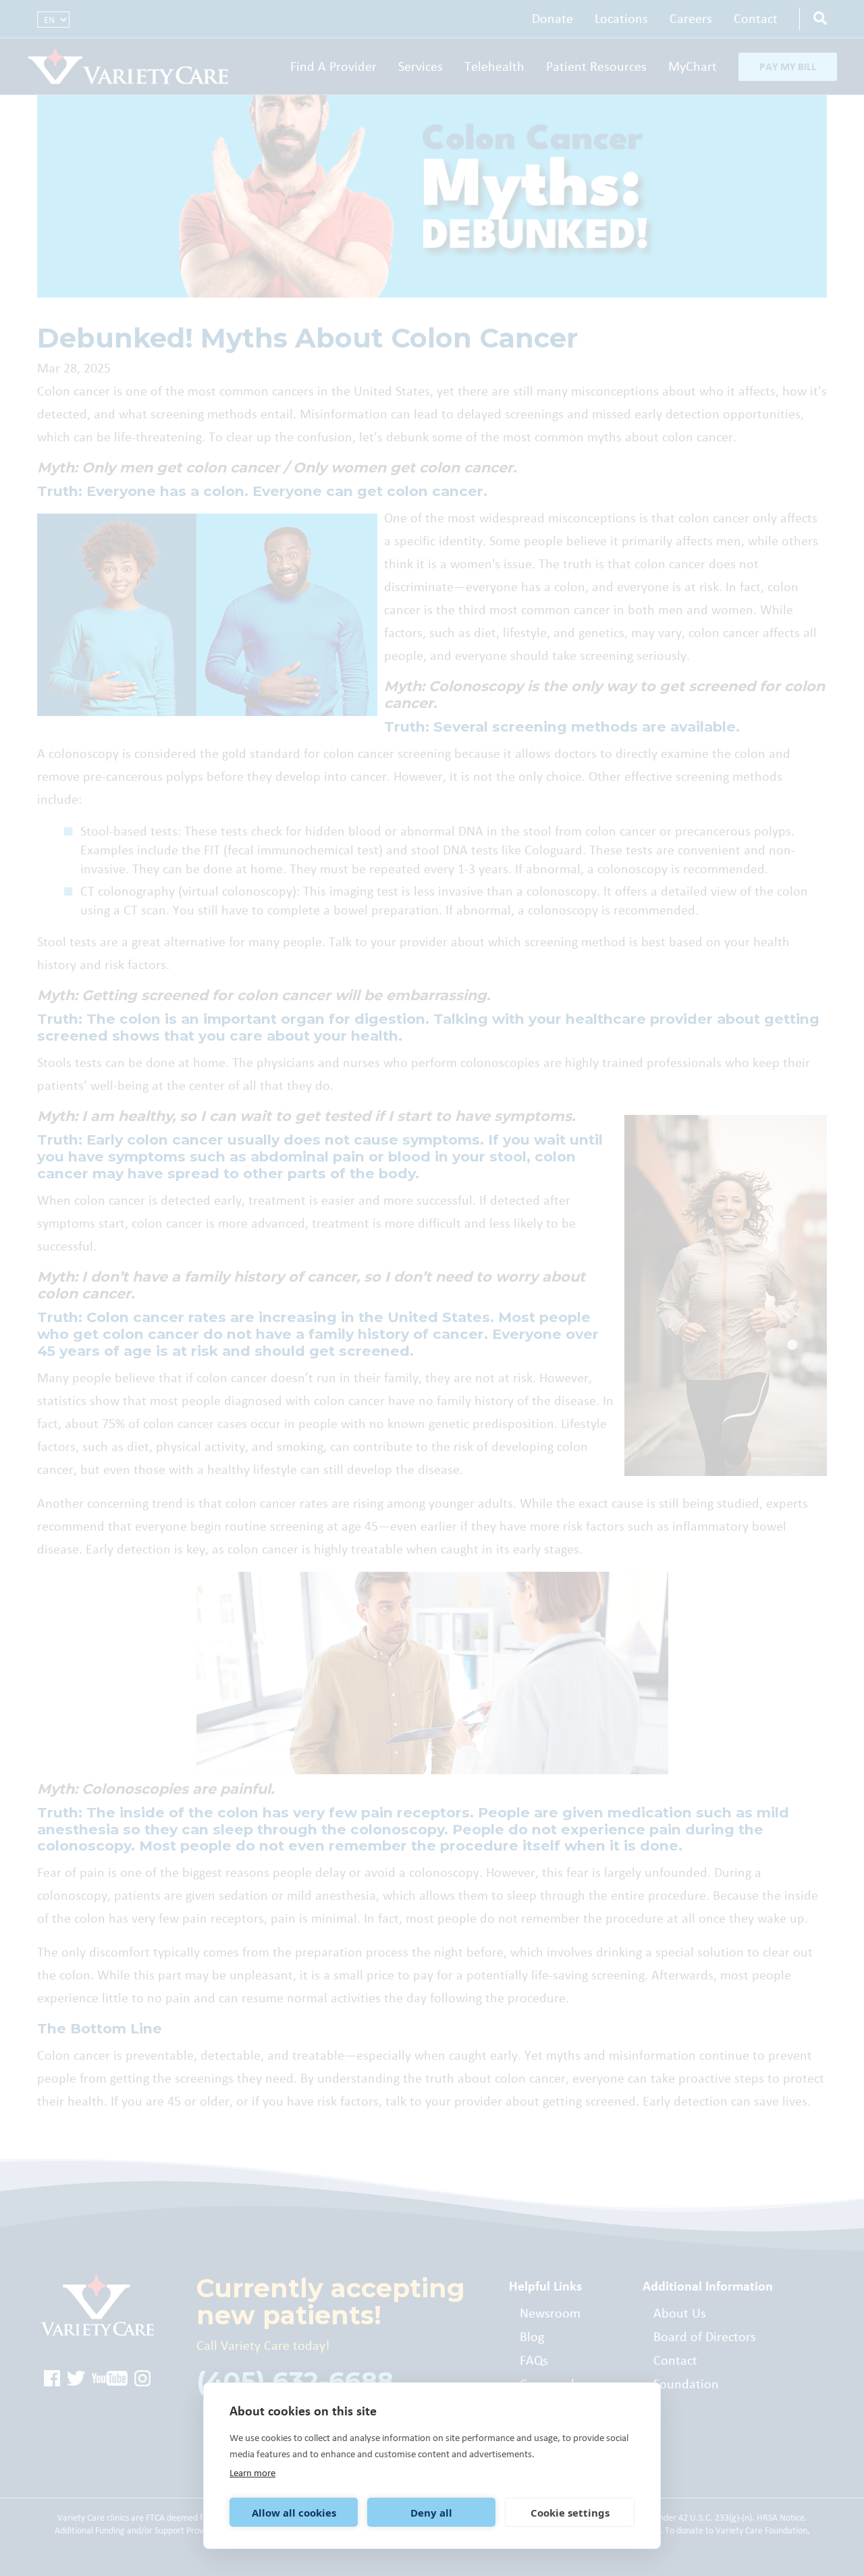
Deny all (431, 2513)
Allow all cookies (294, 2513)
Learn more (252, 2473)
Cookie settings (570, 2513)
